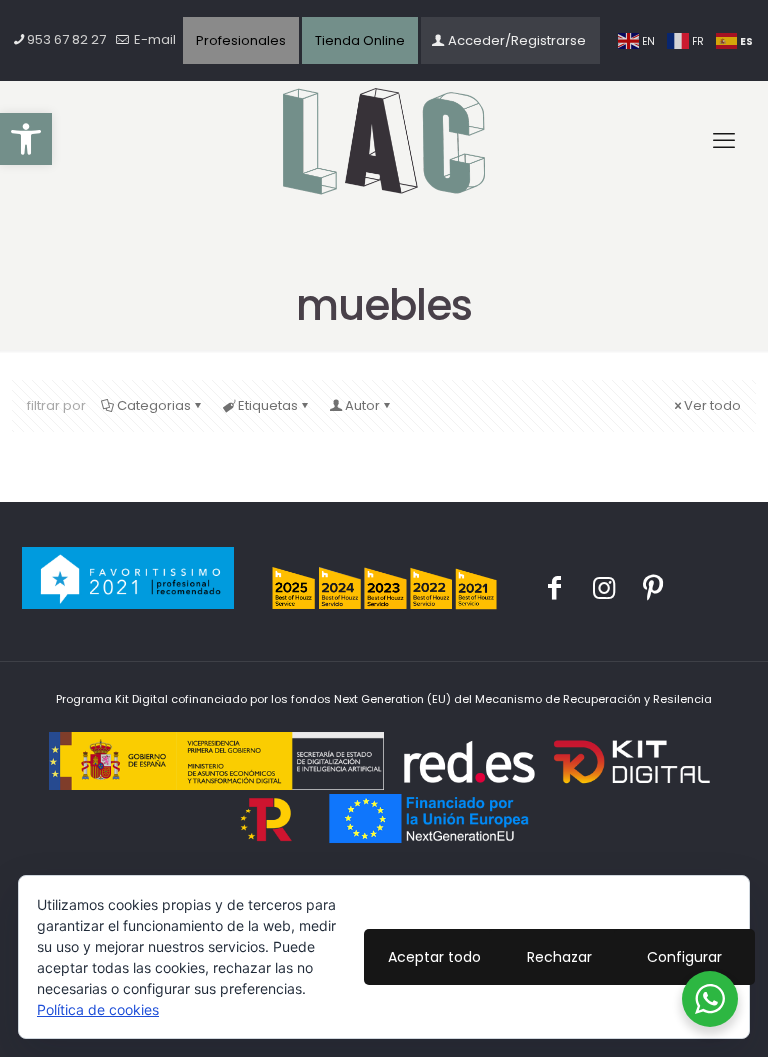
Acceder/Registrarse (517, 40)
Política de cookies (98, 1009)
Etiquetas (268, 405)
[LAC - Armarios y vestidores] (384, 142)
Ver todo (712, 405)
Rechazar (559, 957)
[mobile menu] (724, 141)
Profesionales (241, 40)
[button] (26, 139)
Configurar (684, 957)
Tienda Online (360, 40)
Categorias (154, 405)
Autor (362, 405)
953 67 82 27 (66, 39)
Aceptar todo (434, 957)
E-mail (153, 39)
